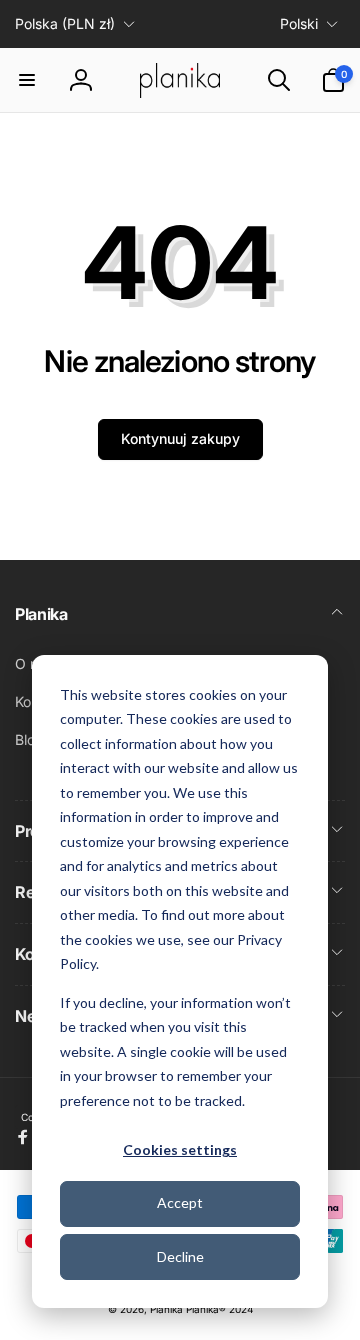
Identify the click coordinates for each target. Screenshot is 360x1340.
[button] (27, 80)
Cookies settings (180, 1149)
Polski (299, 23)
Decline (180, 1256)
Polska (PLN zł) (65, 23)
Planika (166, 1309)
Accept (180, 1202)
